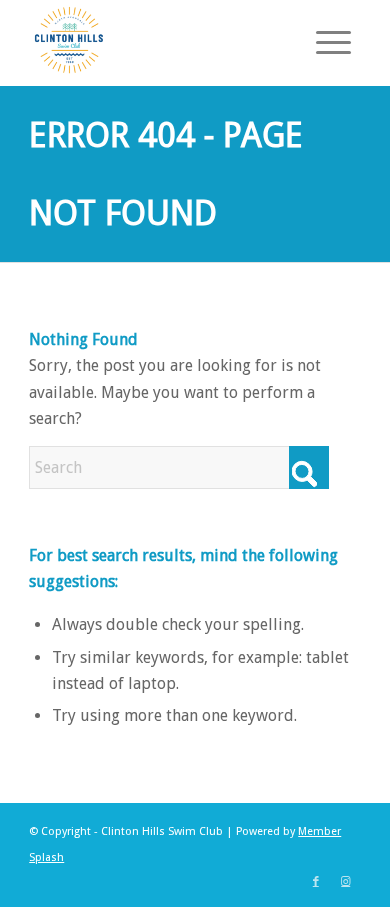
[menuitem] (323, 40)
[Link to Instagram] (346, 882)
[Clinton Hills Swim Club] (161, 40)
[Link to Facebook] (316, 882)
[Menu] (323, 40)
